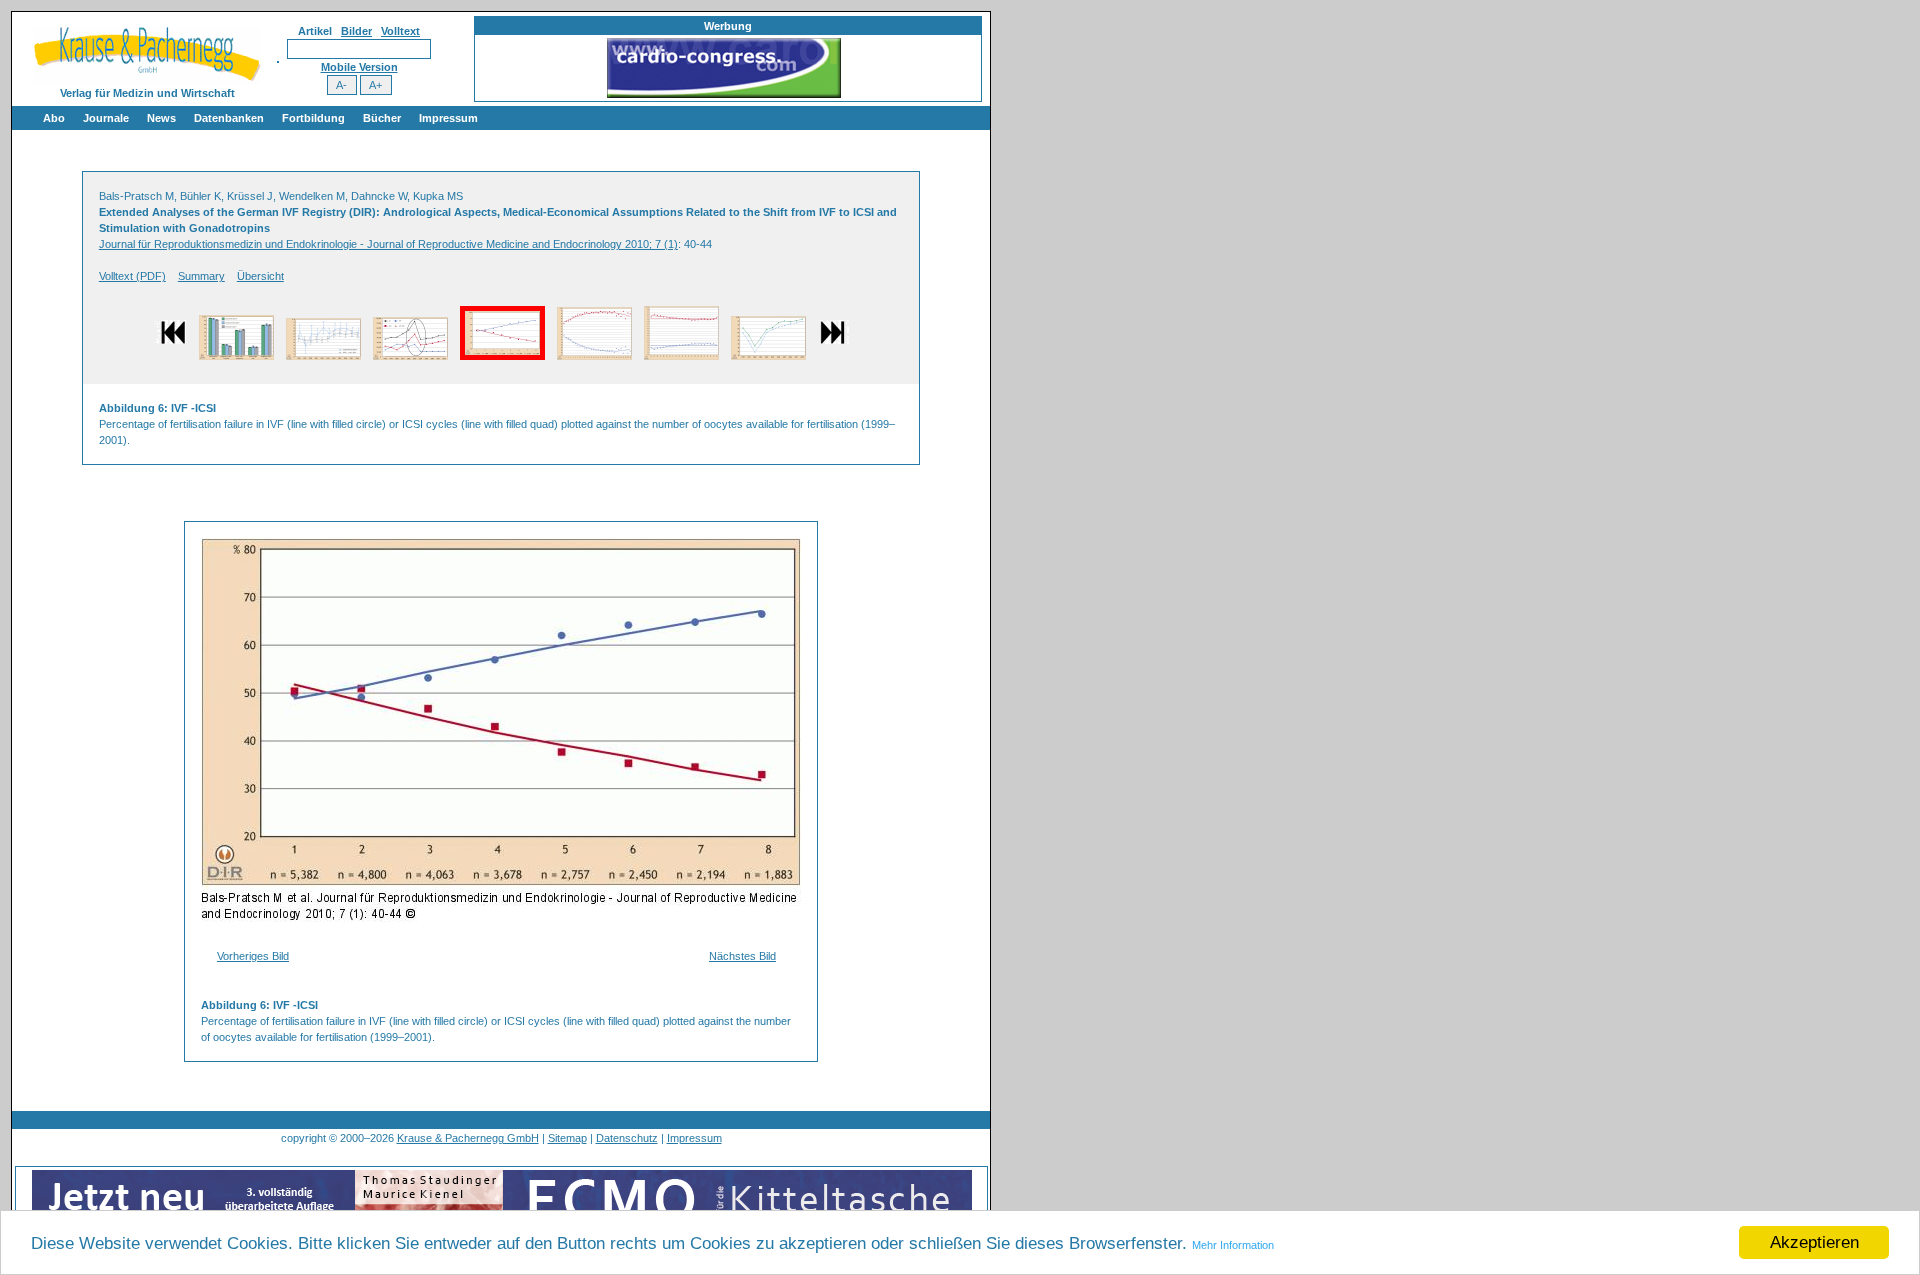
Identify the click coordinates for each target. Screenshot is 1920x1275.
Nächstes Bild (742, 956)
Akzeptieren (1814, 1242)
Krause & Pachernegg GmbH (468, 1138)
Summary (201, 276)
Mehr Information (1233, 1245)
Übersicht (260, 276)
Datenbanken (229, 118)
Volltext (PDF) (132, 276)
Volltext (400, 31)
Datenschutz (627, 1138)
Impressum (448, 118)
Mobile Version (359, 67)
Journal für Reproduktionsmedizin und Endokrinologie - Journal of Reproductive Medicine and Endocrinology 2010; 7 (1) (388, 244)
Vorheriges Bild (253, 956)
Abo (54, 118)
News (161, 118)
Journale (106, 118)
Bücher (382, 118)
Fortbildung (313, 118)
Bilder (356, 31)
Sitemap (567, 1138)
